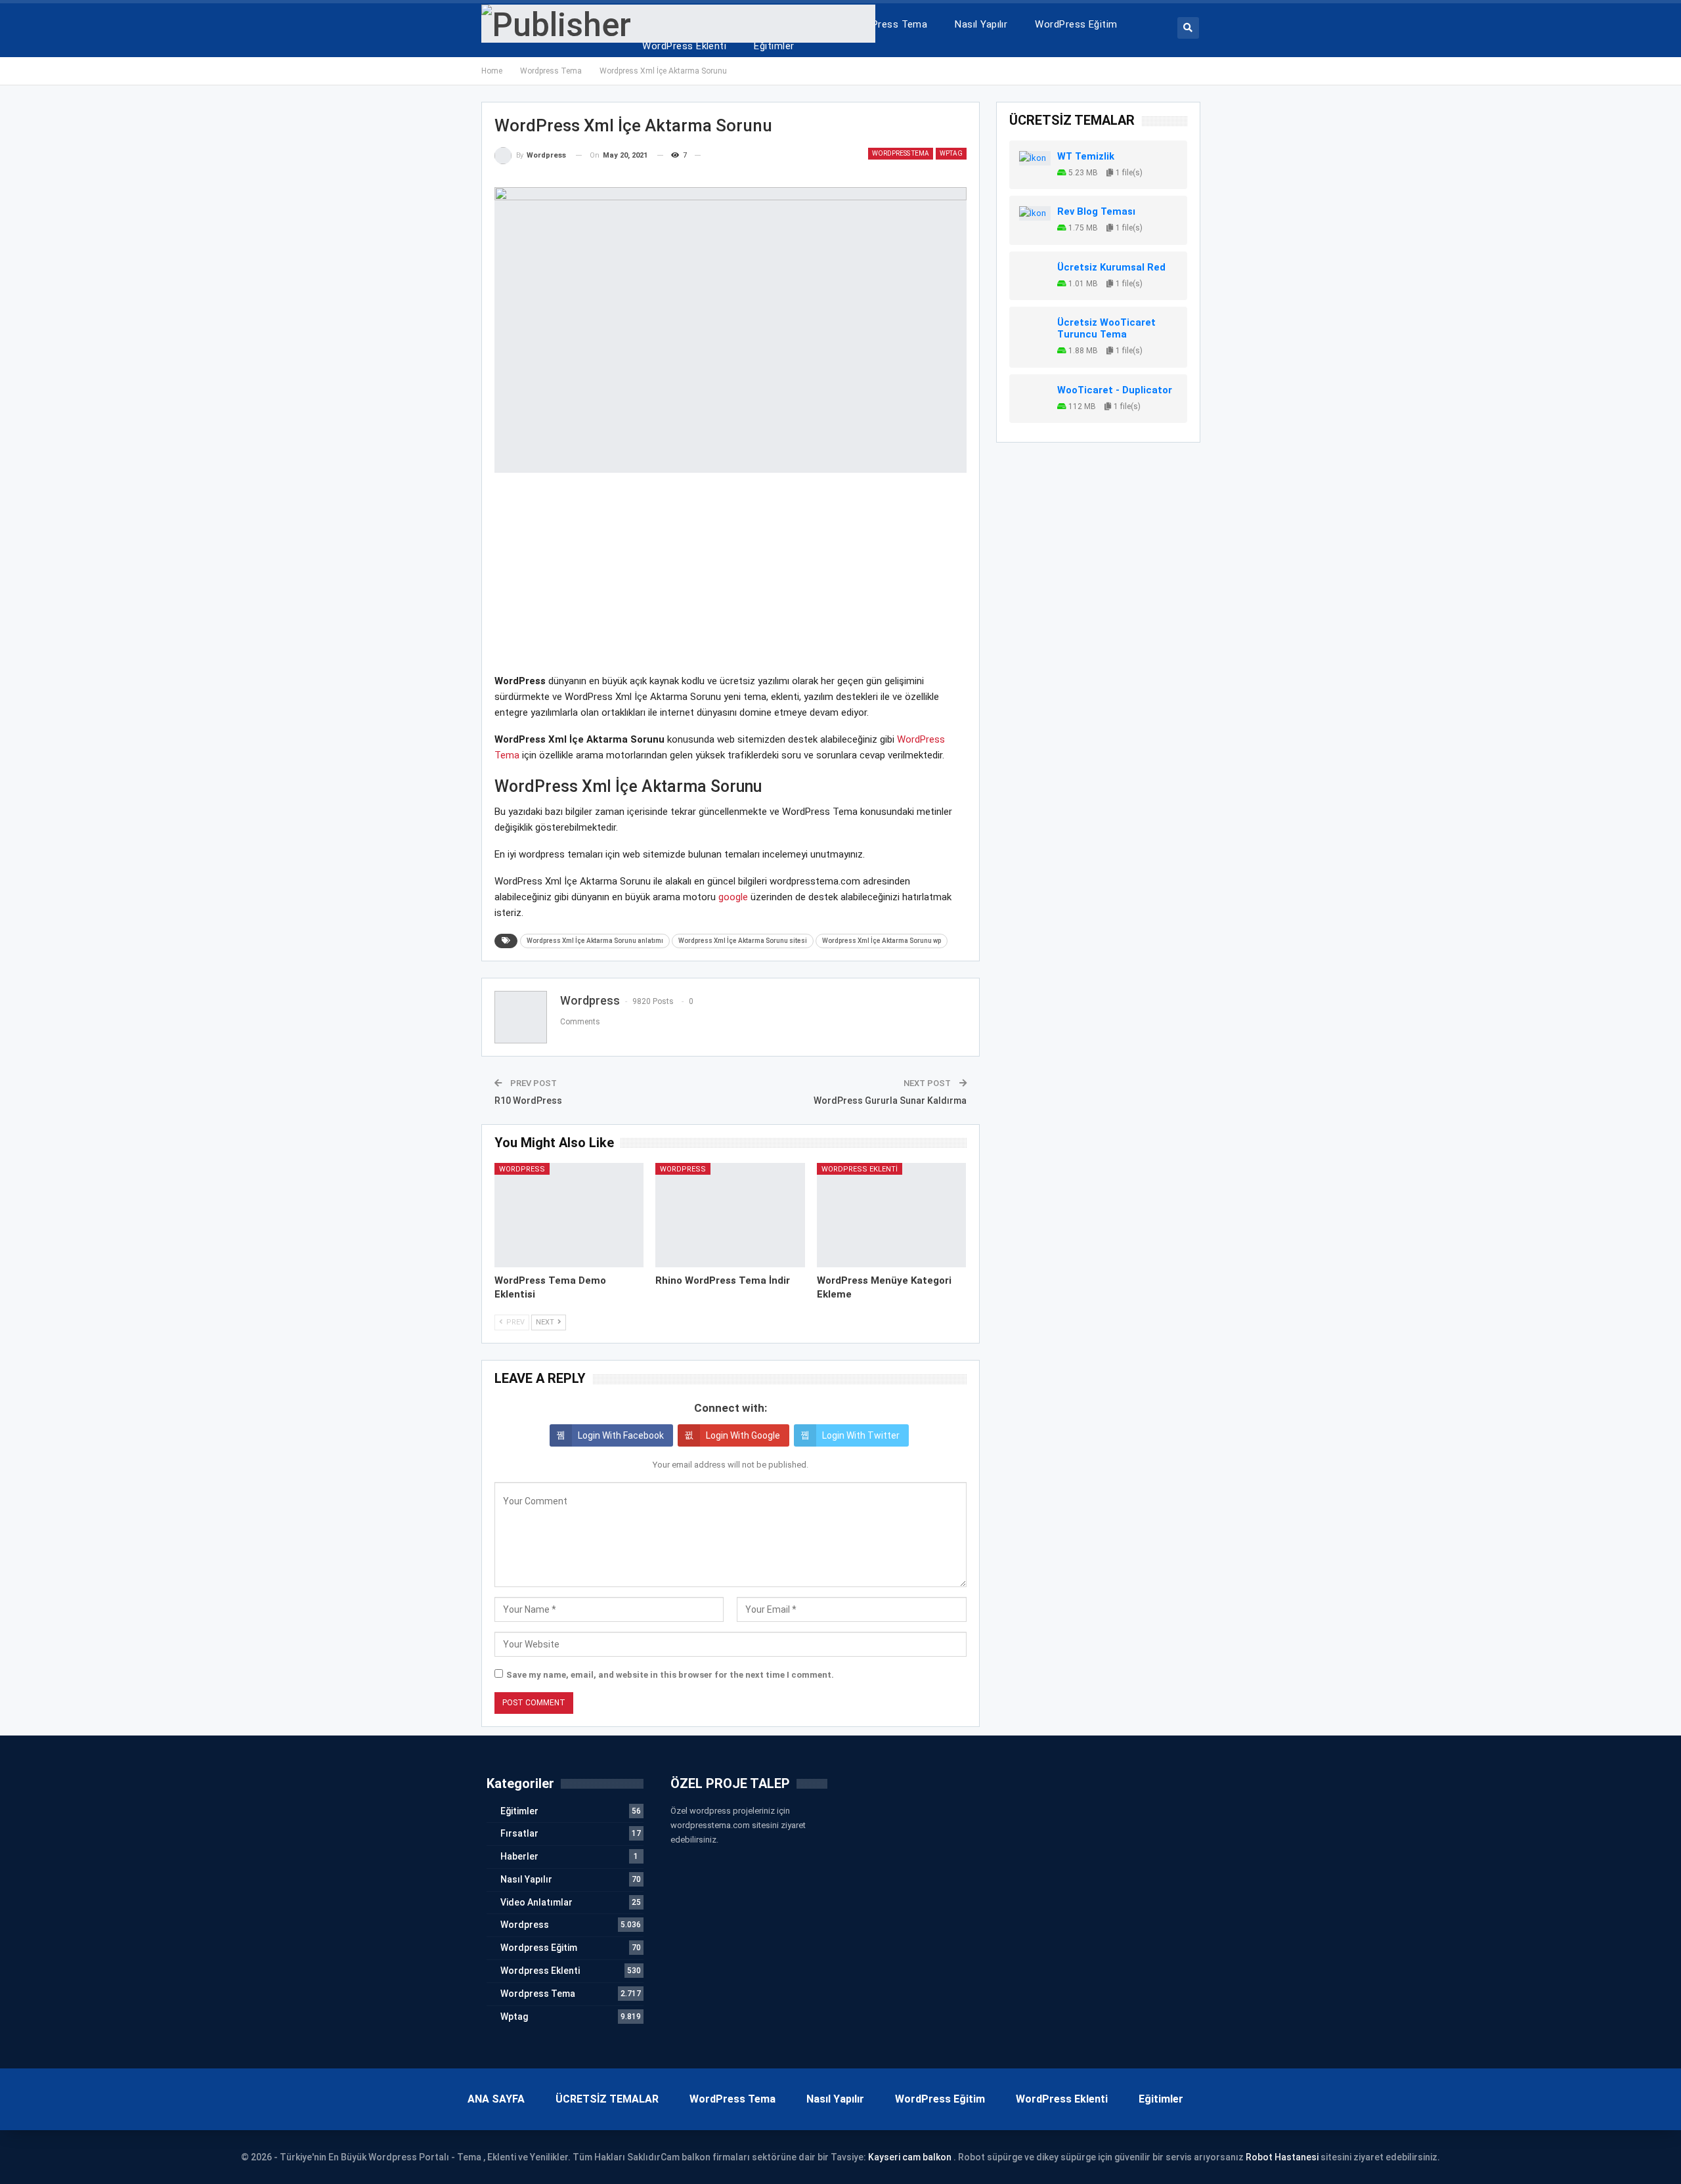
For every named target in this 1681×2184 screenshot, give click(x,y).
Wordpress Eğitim (539, 1948)
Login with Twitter (861, 1435)
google (733, 897)
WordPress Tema (887, 24)
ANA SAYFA (496, 2099)
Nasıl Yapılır (981, 24)
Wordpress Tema (901, 153)
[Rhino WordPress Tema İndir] (730, 1215)
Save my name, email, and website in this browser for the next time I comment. (670, 1675)
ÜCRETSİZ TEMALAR (607, 2099)
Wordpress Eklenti (860, 1169)
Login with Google (743, 1435)
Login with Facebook (621, 1435)
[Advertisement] (731, 581)
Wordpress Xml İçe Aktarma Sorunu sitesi (743, 941)
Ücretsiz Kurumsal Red (1111, 267)
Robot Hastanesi (1282, 2157)
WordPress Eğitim (1076, 24)
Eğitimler (774, 46)
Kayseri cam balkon (910, 2157)
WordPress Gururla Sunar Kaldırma (890, 1101)
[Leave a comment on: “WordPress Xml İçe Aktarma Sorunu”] (706, 156)
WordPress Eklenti (684, 46)
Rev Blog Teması (1096, 211)
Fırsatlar (519, 1833)
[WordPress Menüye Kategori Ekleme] (892, 1215)
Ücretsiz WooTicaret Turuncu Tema (1106, 328)
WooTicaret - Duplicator (1115, 390)
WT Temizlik (1086, 156)
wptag (951, 153)
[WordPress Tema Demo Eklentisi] (569, 1215)
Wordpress (522, 1169)
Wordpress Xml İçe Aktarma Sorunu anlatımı (595, 941)
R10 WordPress (528, 1101)
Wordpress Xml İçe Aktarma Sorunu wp (882, 941)
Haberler (519, 1856)
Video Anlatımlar (536, 1902)
